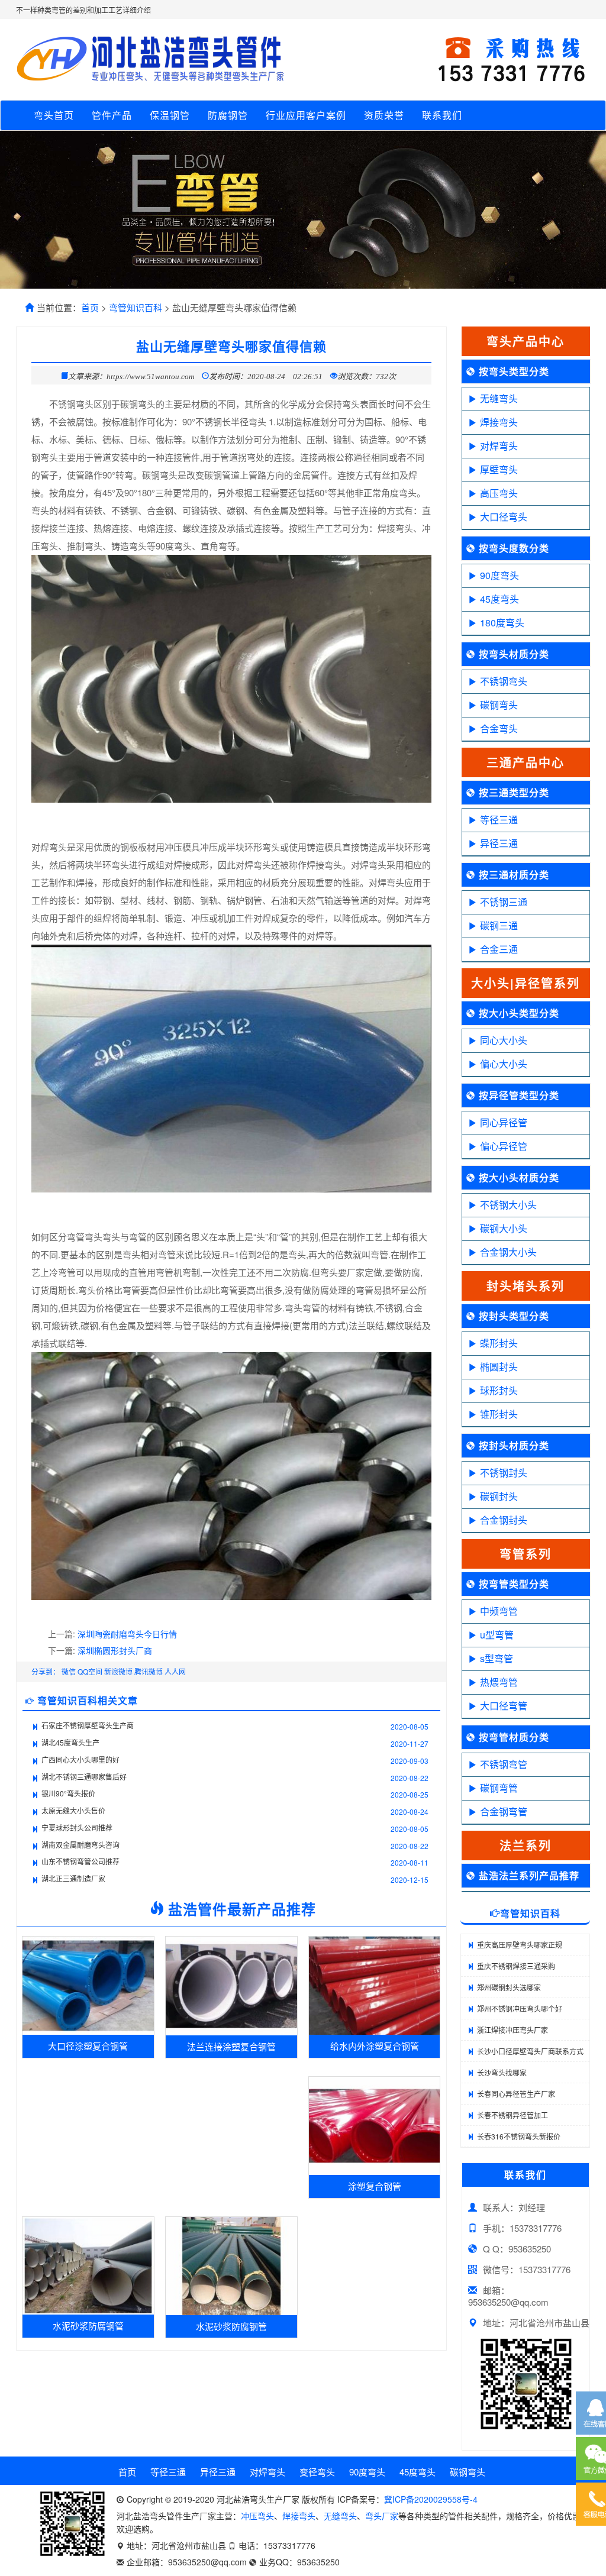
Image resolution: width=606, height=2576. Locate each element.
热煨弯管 (499, 1682)
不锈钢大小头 (508, 1205)
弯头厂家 (382, 2516)
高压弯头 (499, 493)
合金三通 (499, 949)
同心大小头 (504, 1040)
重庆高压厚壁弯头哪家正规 (520, 1945)
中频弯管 (499, 1611)
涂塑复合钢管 (375, 2186)
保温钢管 (170, 115)
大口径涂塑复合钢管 (88, 2046)
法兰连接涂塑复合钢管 (231, 2046)
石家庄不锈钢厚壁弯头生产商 (88, 1725)
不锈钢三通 (504, 902)
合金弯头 (499, 728)
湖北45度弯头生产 (70, 1742)
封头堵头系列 (526, 1286)
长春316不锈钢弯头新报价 (519, 2136)
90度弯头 (499, 575)
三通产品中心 (526, 762)
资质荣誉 (384, 115)
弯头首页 (54, 115)
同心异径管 (504, 1122)
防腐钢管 (228, 115)
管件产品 (112, 115)
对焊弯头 (499, 446)
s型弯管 (497, 1658)
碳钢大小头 (504, 1228)
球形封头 (499, 1390)
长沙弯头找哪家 (502, 2072)
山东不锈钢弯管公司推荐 (80, 1861)
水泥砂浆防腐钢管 (88, 2325)
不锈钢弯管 (504, 1764)
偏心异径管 (504, 1146)
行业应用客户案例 (306, 115)
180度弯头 (502, 623)
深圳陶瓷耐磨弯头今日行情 (127, 1634)
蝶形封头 (499, 1343)
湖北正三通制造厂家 (73, 1878)
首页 (90, 307)
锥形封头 (499, 1414)
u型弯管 (497, 1635)
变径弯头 (317, 2472)
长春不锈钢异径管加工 (512, 2115)
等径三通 (499, 820)
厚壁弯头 (499, 469)
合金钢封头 (504, 1520)
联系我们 (442, 115)
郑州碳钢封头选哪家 (509, 1987)
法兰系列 (526, 1845)
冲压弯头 (257, 2516)
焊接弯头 (499, 422)
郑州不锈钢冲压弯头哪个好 (520, 2008)
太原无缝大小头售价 (73, 1810)
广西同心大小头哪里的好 (80, 1759)
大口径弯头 (504, 517)
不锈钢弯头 (504, 681)
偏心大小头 (504, 1064)
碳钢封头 (499, 1496)
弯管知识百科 (136, 307)
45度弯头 (499, 599)
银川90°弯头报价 (68, 1793)
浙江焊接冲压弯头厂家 (512, 2030)
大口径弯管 (504, 1706)
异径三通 (499, 843)
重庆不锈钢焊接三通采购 (516, 1966)
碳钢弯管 (499, 1788)
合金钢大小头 (508, 1252)
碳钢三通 (499, 925)
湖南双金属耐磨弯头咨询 (80, 1845)
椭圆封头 (499, 1367)
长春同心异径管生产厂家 (516, 2094)
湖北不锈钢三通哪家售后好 (84, 1777)
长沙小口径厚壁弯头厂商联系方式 (530, 2051)
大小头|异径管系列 (526, 983)
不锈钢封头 (504, 1473)
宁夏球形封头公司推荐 (77, 1827)
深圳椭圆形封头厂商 (115, 1650)
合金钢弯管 (504, 1811)
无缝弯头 (499, 398)
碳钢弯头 (499, 705)
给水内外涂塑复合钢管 (375, 2046)
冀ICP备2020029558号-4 (431, 2499)
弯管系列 (526, 1554)
